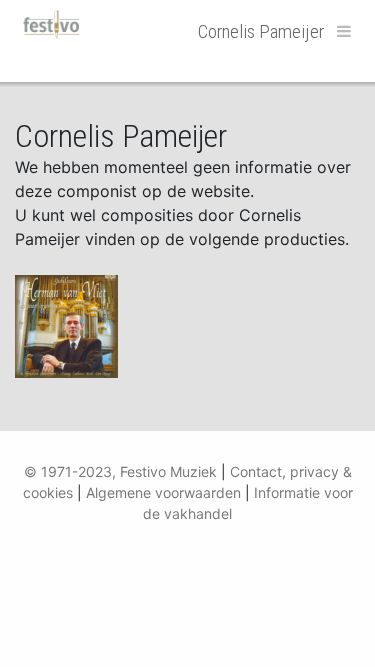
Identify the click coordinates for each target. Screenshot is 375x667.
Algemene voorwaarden (163, 492)
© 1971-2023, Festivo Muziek (120, 471)
